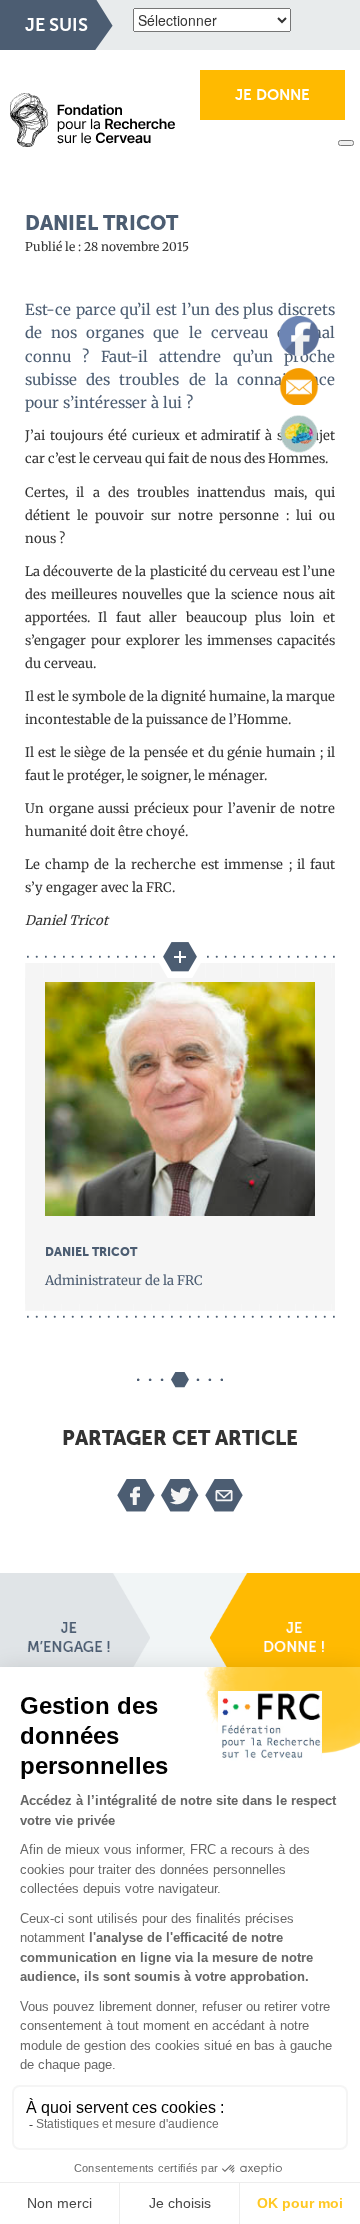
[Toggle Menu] (346, 143)
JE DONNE (272, 95)
